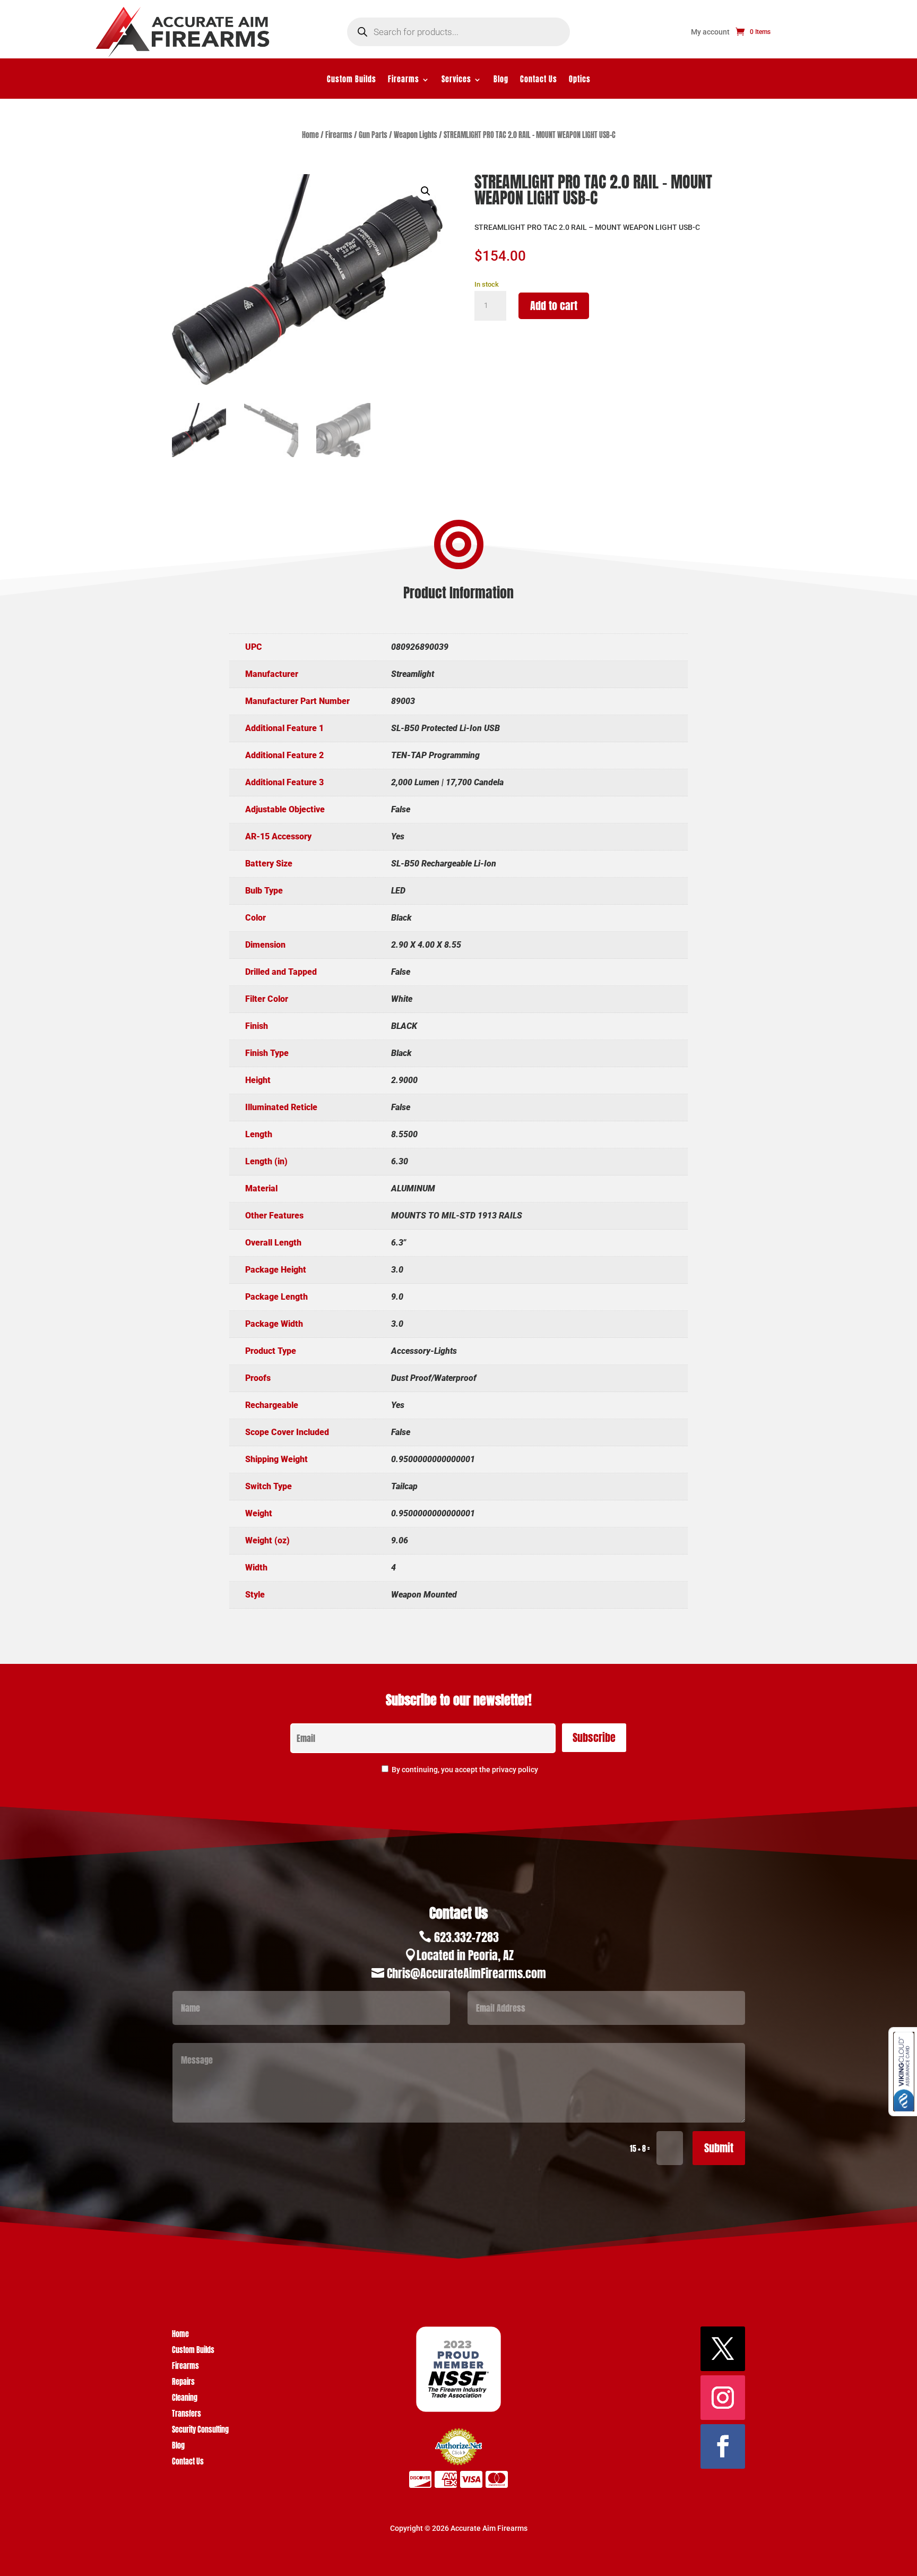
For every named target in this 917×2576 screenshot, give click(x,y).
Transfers (187, 2415)
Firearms (404, 80)
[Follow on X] (723, 2349)
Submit (719, 2148)
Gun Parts (373, 135)
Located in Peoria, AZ (465, 1955)
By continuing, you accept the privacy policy (465, 1770)
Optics (580, 80)
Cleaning (185, 2399)
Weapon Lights (416, 135)
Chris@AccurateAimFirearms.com (466, 1973)
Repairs (183, 2383)
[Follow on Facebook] (723, 2446)
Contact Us (539, 80)
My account (710, 32)
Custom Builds (352, 80)
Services (456, 80)
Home (310, 135)
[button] (426, 191)
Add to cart (554, 306)
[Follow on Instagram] (723, 2398)
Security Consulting (200, 2431)
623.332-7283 (466, 1937)
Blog (501, 80)
